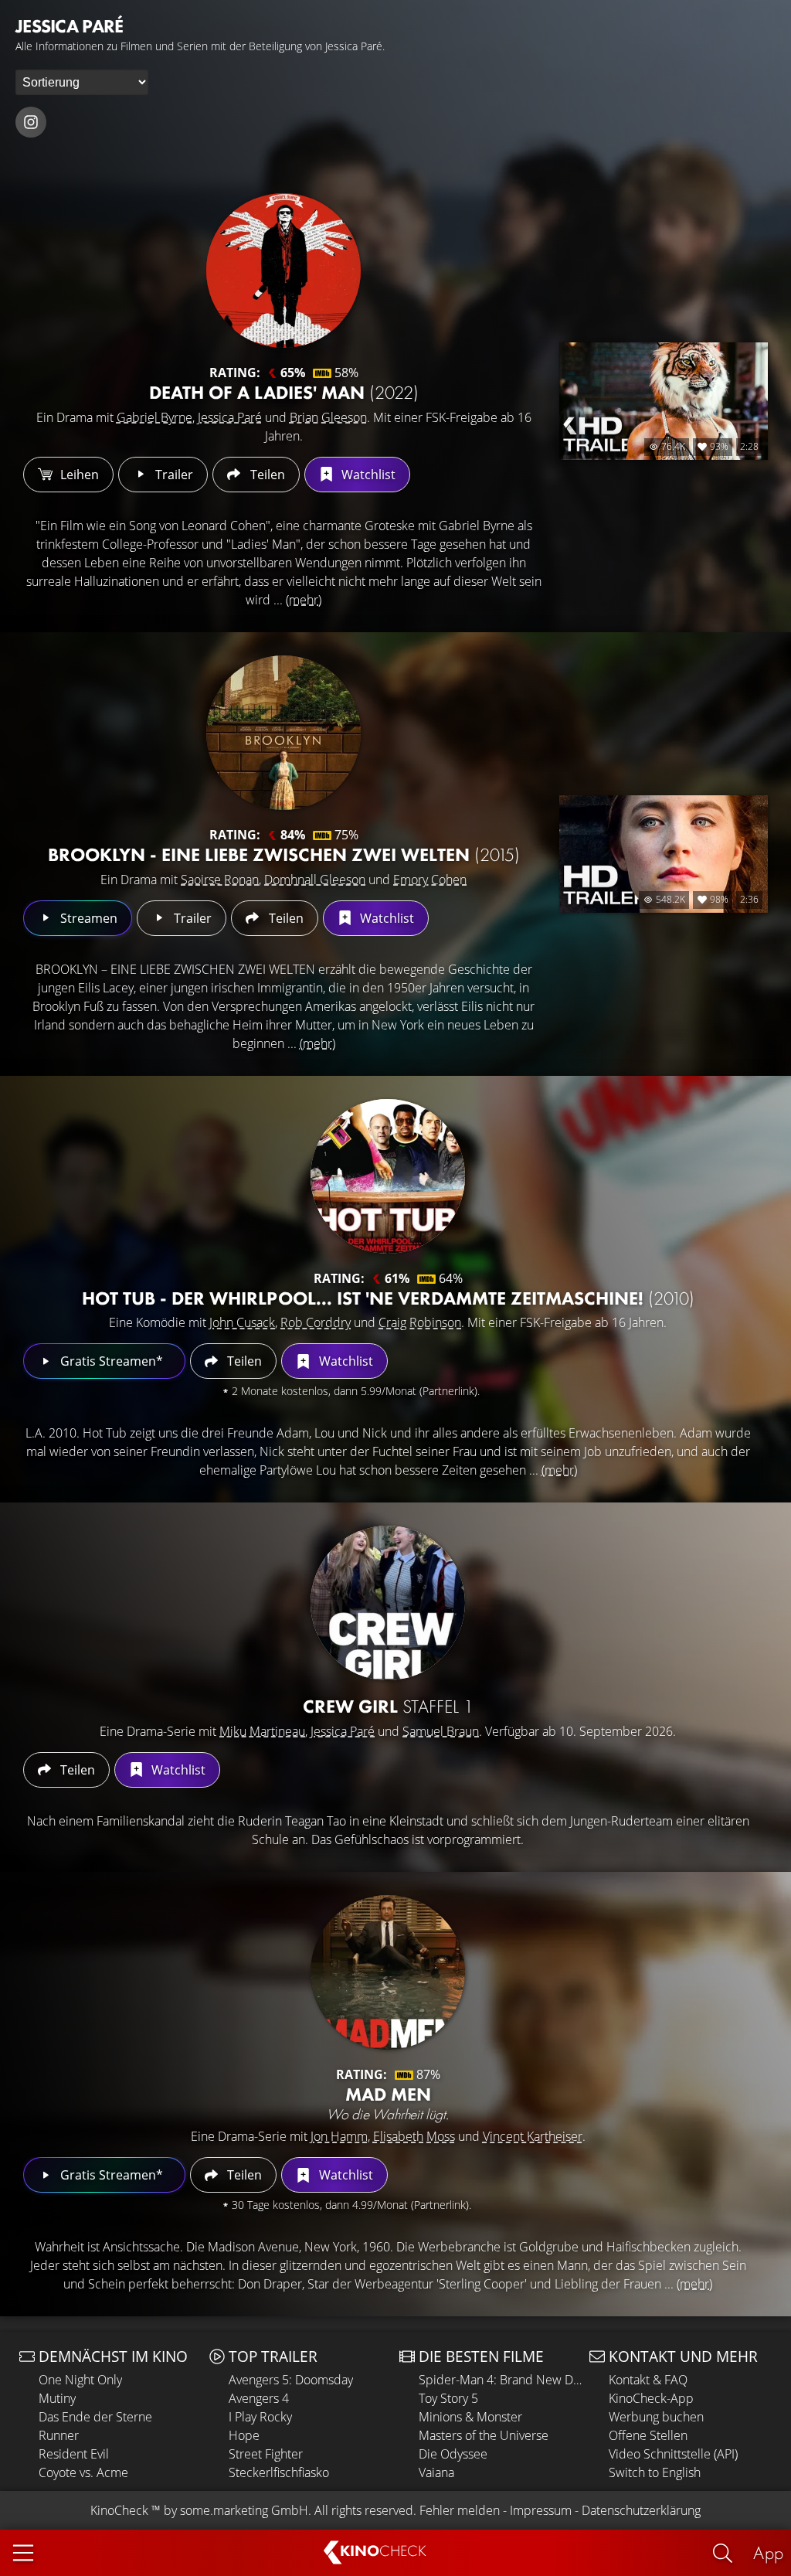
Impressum (541, 2510)
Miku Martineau (262, 1731)
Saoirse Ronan (220, 880)
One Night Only (80, 2380)
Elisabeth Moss (414, 2136)
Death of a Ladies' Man (284, 392)
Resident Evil (74, 2454)
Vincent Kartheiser (533, 2136)
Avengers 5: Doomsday (291, 2380)
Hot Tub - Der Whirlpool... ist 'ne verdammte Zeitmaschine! (388, 1298)
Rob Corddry (316, 1322)
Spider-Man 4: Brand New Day (500, 2380)
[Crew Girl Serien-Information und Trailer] (388, 1603)
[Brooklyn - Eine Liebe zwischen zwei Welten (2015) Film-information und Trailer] (283, 733)
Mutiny (57, 2398)
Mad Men (388, 2094)
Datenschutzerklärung (641, 2510)
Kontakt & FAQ (648, 2380)
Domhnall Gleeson (315, 880)
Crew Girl (388, 1706)
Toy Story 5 (448, 2398)
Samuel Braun (441, 1731)
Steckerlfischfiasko (279, 2472)
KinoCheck (119, 2510)
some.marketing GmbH (244, 2510)
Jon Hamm (339, 2136)
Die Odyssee (453, 2454)
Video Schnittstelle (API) (673, 2454)
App (768, 2552)
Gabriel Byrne (154, 417)
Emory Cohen (430, 880)
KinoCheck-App (651, 2398)
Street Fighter (266, 2454)
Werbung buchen (656, 2417)
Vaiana (436, 2472)
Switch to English (655, 2472)
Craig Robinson (420, 1322)
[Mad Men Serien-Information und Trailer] (388, 1972)
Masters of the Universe (484, 2435)
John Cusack (242, 1322)
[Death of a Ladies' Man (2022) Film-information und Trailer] (283, 271)
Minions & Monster (470, 2417)
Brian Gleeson (328, 417)
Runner (59, 2435)
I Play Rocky (260, 2417)
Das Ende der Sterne (95, 2417)
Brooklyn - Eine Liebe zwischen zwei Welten (284, 854)
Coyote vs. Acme (83, 2472)
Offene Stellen (648, 2435)
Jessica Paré (230, 417)
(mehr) (304, 600)
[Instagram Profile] (31, 122)
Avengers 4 (259, 2398)
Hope (244, 2435)
